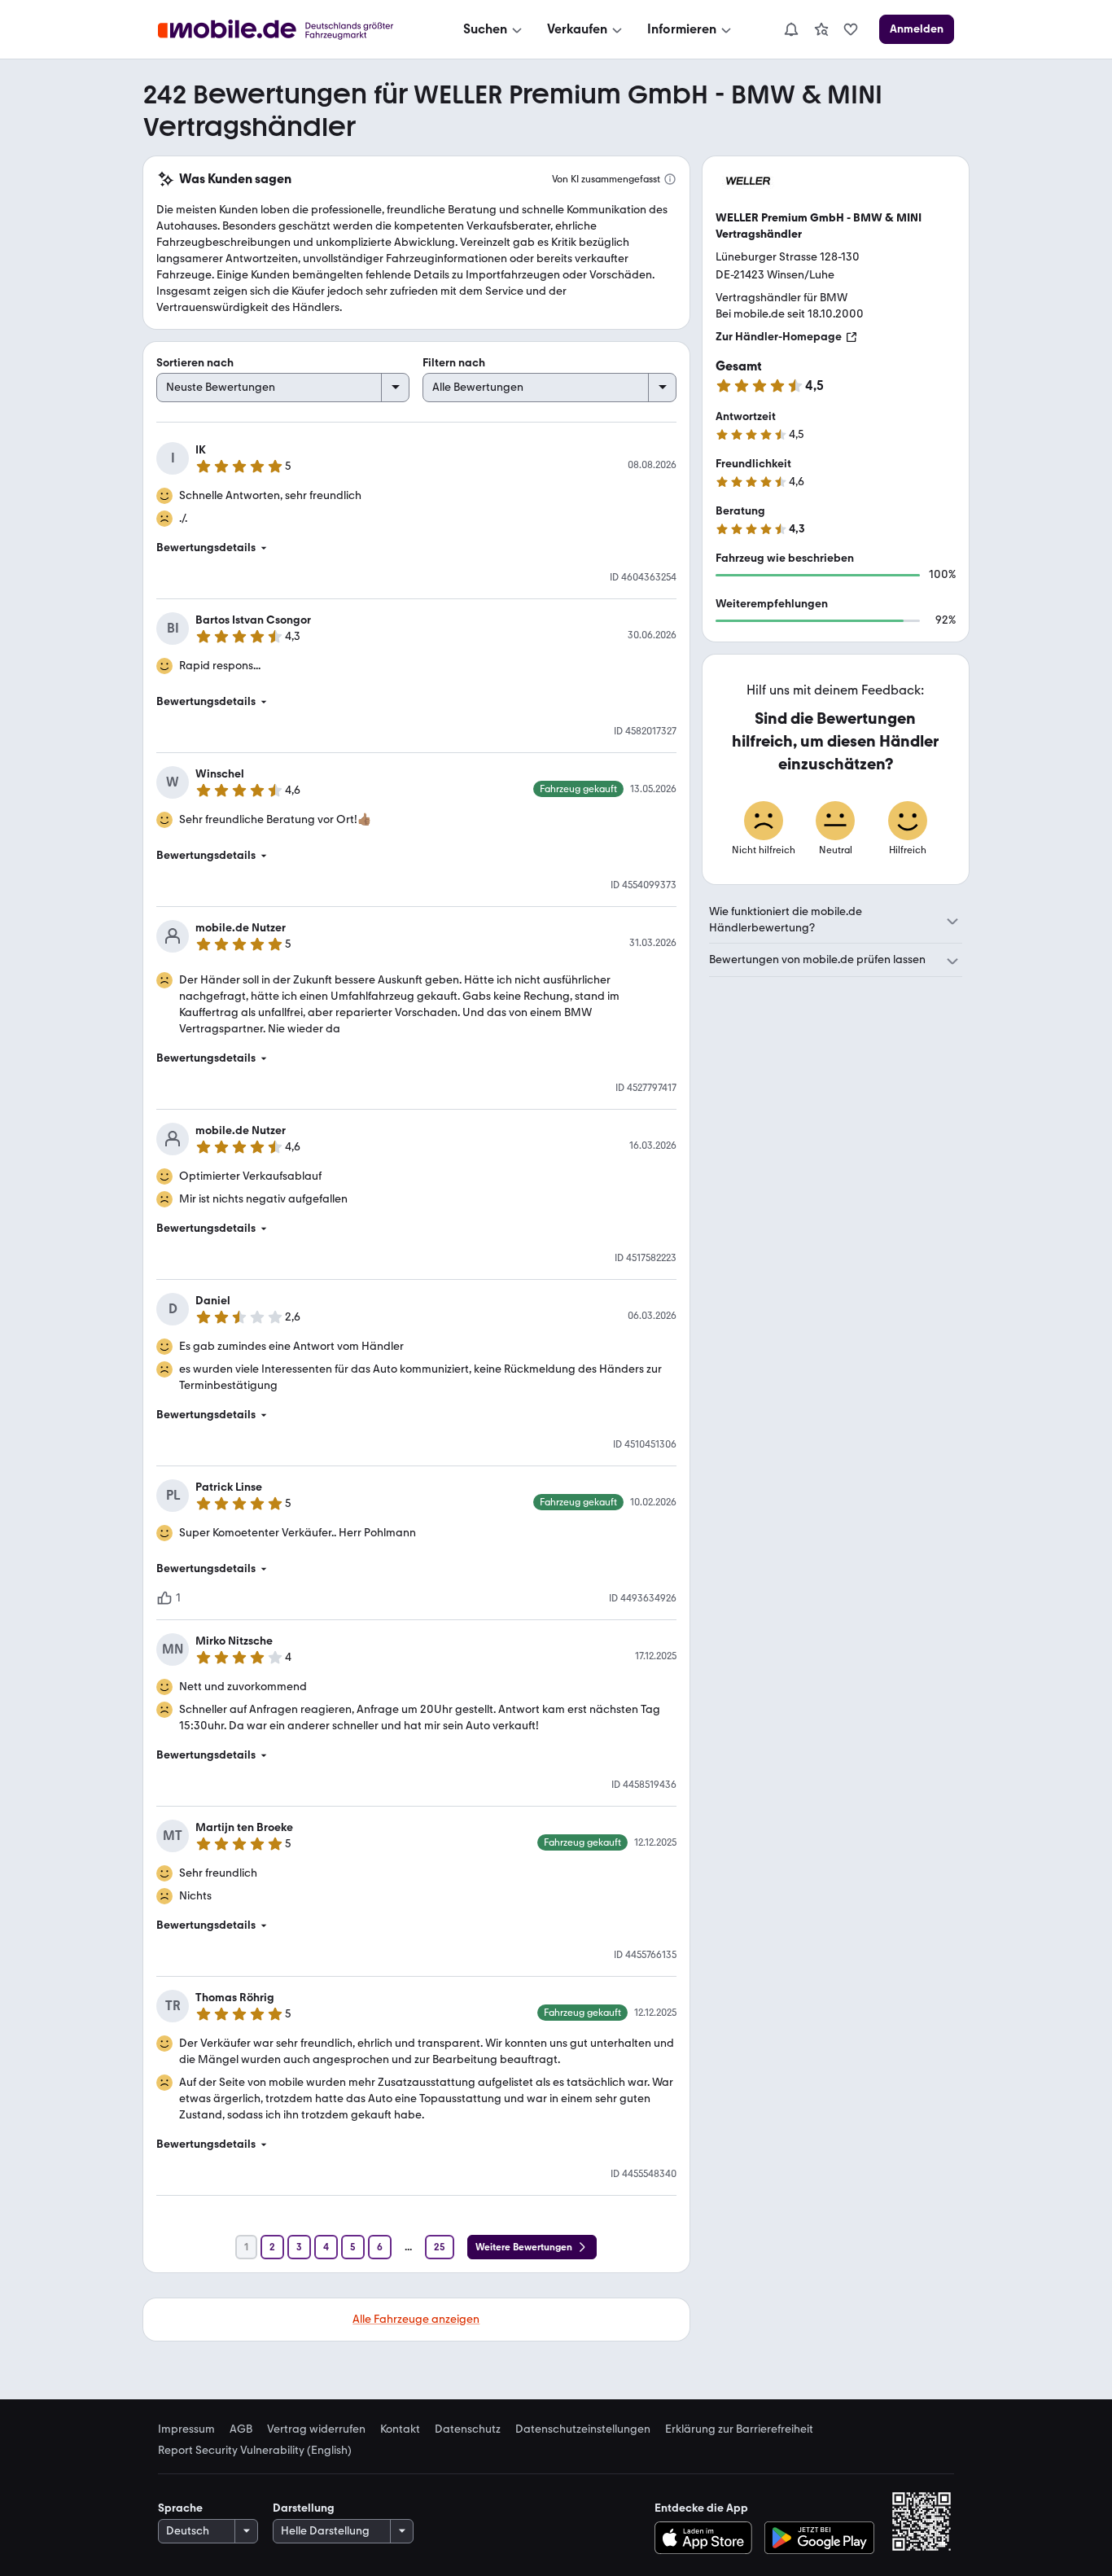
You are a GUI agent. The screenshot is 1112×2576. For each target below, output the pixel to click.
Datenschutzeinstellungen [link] (583, 2429)
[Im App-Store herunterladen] (707, 2538)
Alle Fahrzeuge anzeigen (416, 2319)
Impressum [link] (186, 2429)
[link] (821, 29)
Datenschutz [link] (468, 2429)
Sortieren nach (195, 363)
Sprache (180, 2508)
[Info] (670, 179)
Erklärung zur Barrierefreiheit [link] (739, 2429)
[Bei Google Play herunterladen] (819, 2538)
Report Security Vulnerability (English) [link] (255, 2451)
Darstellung (304, 2508)
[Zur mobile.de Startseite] (290, 30)
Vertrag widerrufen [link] (316, 2429)
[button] (416, 548)
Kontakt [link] (400, 2429)
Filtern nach (454, 363)
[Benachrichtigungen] (790, 29)
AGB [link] (241, 2429)
